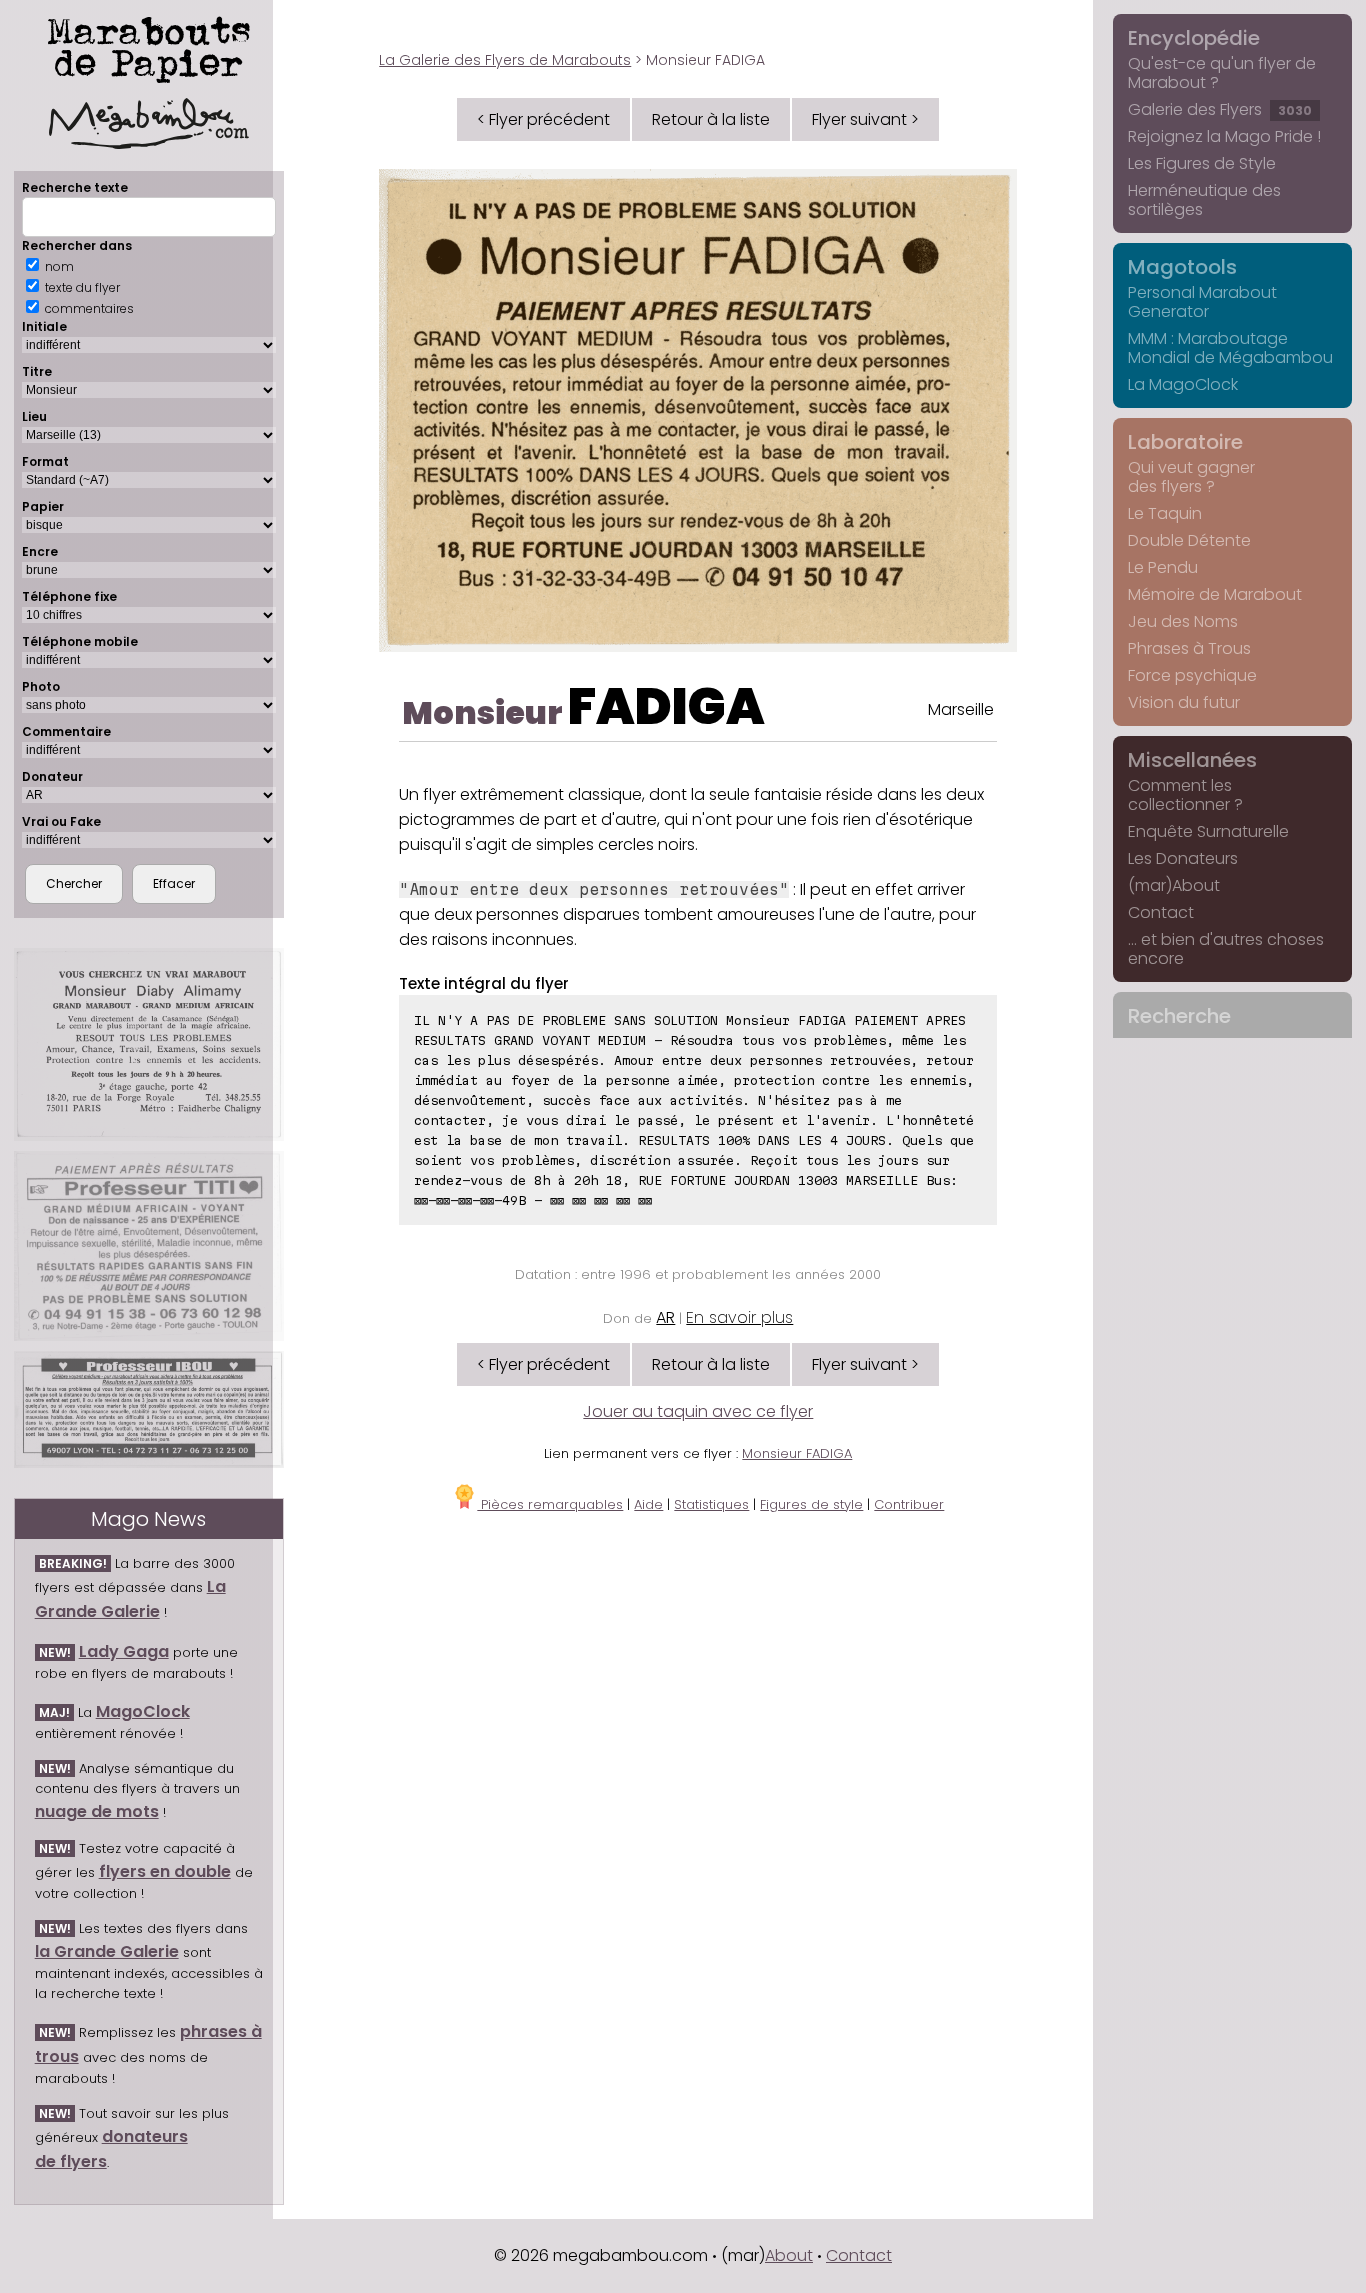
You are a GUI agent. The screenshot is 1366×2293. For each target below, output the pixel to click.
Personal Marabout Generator (1202, 302)
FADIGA (666, 706)
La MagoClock (1183, 384)
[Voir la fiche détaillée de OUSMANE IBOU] (149, 1409)
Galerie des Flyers (1220, 109)
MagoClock (143, 1711)
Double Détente (1189, 540)
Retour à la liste (711, 119)
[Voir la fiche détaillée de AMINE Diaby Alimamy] (149, 1045)
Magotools (1182, 267)
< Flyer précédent (543, 119)
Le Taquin (1165, 513)
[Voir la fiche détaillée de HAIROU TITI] (149, 1245)
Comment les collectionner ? (1185, 795)
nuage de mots (97, 1811)
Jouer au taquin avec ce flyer (698, 1411)
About (789, 2255)
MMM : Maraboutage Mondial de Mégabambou (1230, 348)
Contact (1161, 912)
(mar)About (1174, 885)
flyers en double (165, 1871)
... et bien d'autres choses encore (1226, 949)
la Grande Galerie (107, 1951)
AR (665, 1317)
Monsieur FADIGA (797, 1453)
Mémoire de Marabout (1215, 594)
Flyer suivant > (865, 119)
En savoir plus (739, 1317)
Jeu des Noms (1183, 621)
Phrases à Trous (1189, 648)
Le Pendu (1163, 567)
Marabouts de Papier (149, 46)
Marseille (961, 709)
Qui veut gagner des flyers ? (1191, 477)
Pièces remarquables (550, 1504)
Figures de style (811, 1504)
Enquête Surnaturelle (1208, 831)
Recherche (1179, 1016)
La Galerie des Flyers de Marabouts (505, 60)
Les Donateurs (1183, 858)
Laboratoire (1185, 442)
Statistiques (711, 1504)
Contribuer (909, 1504)
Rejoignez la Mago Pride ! (1224, 136)
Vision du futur (1184, 702)
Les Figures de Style (1202, 163)
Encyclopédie (1194, 38)
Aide (648, 1504)
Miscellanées (1192, 760)
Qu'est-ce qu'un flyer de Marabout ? (1222, 73)
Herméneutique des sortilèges (1204, 200)
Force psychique (1192, 675)
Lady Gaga (124, 1651)
